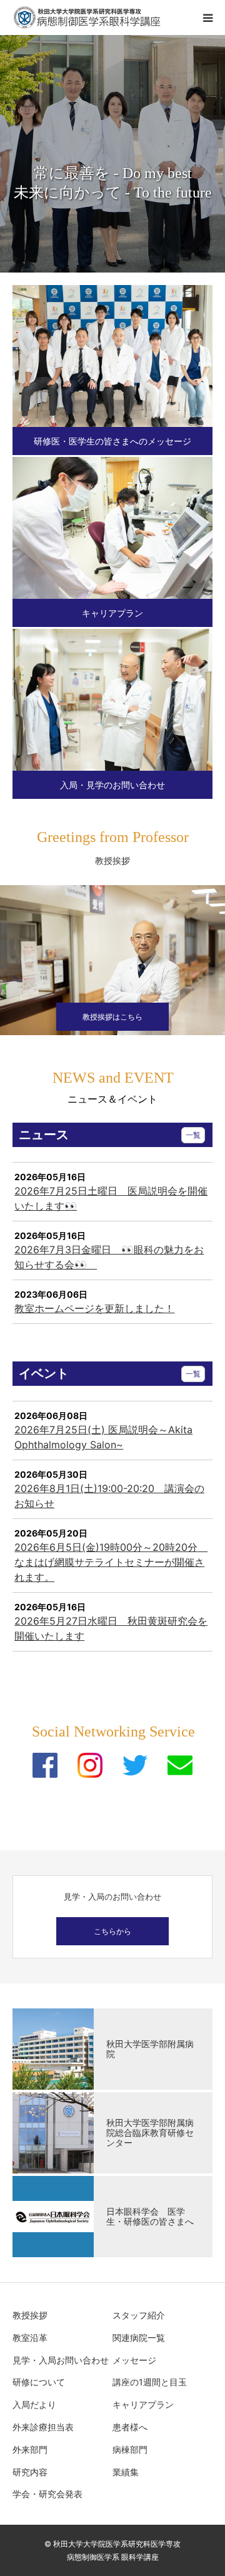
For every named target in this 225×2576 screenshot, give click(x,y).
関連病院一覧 (139, 2338)
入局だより (34, 2404)
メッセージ (134, 2360)
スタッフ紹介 (139, 2315)
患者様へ (130, 2427)
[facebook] (45, 1765)
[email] (180, 1765)
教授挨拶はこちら (112, 1017)
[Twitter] (135, 1765)
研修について (39, 2382)
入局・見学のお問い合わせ (112, 785)
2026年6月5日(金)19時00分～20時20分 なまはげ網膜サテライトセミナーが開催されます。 (111, 1562)
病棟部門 (130, 2449)
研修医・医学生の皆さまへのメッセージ (112, 441)
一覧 (193, 1135)
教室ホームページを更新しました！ (94, 1308)
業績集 (126, 2472)
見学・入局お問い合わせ (61, 2360)
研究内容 (30, 2472)
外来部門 (30, 2449)
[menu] (207, 18)
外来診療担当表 (43, 2427)
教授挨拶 (30, 2315)
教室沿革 (30, 2338)
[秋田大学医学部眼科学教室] (87, 18)
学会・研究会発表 (47, 2494)
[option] (112, 154)
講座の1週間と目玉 (150, 2382)
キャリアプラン (112, 613)
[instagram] (90, 1765)
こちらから (112, 1931)
